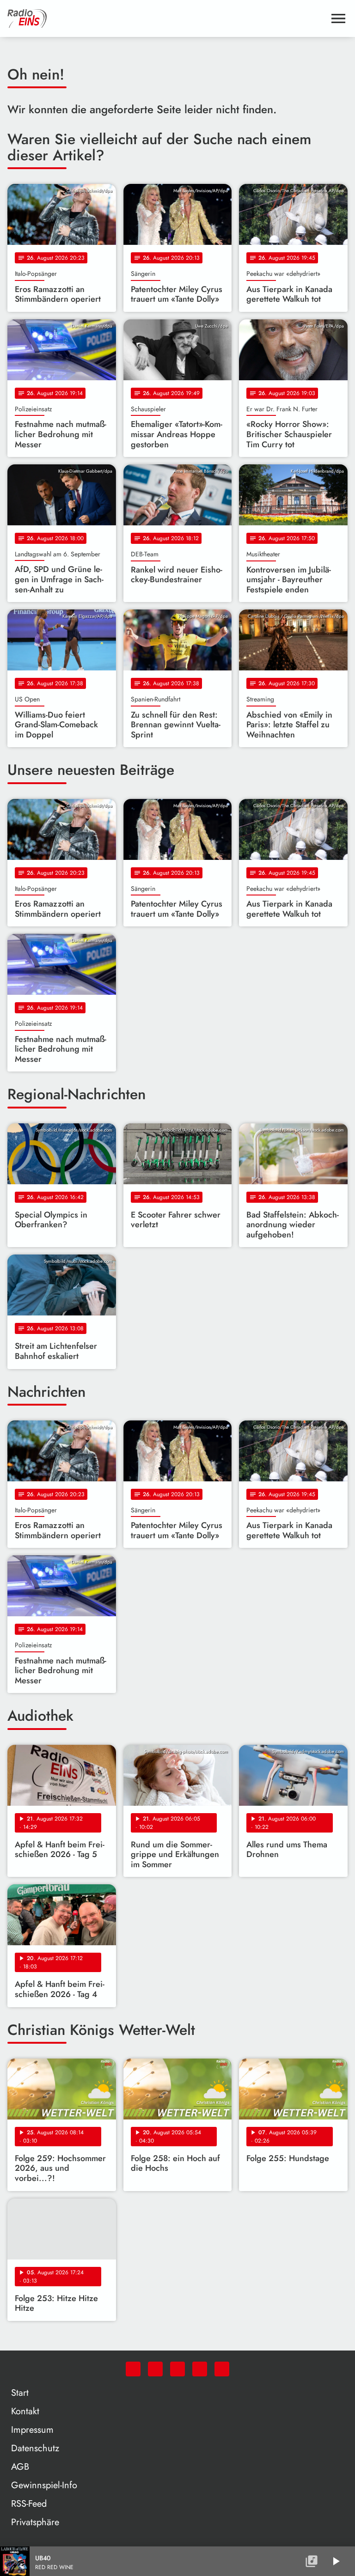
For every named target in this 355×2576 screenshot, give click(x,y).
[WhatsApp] (133, 2369)
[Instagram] (177, 2369)
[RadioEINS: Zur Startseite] (166, 18)
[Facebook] (155, 2369)
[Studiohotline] (222, 2369)
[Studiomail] (200, 2369)
